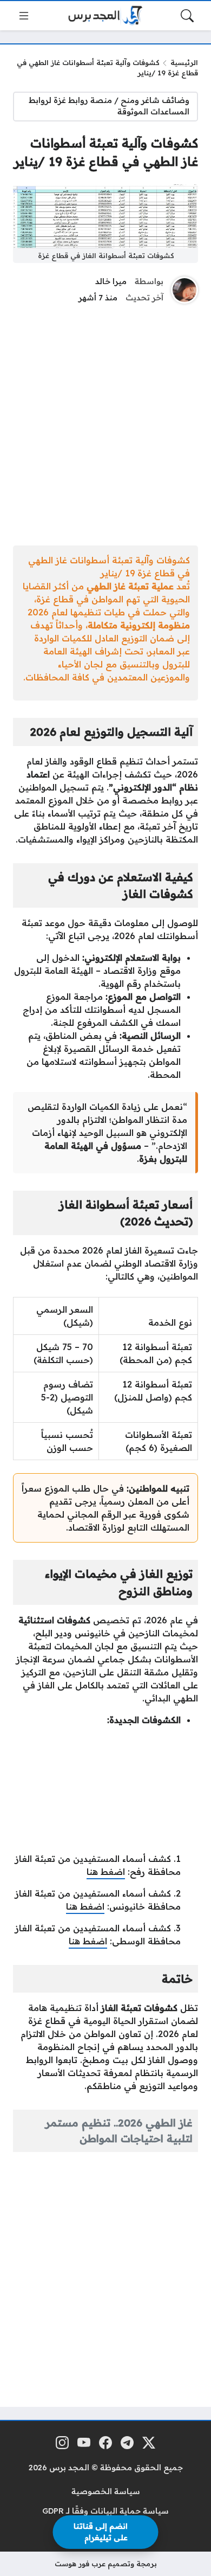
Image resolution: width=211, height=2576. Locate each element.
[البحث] (187, 16)
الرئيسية (184, 62)
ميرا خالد (111, 281)
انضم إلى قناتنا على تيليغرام (101, 2532)
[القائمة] (24, 16)
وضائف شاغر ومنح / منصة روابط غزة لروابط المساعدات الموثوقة (109, 106)
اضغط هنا (106, 1872)
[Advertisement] (105, 422)
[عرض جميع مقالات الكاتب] (184, 290)
